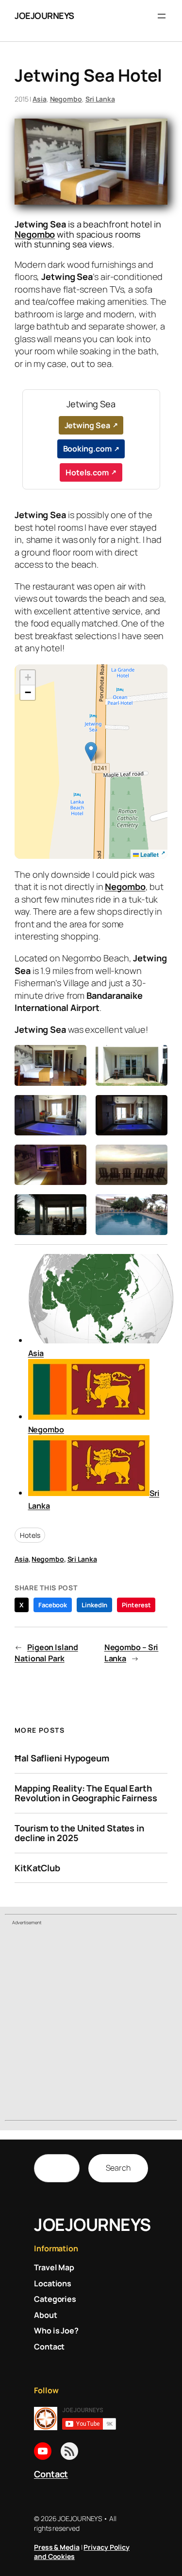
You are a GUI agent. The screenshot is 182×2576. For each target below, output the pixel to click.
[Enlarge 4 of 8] (155, 1108)
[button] (91, 752)
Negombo (66, 99)
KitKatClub (37, 1868)
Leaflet (149, 854)
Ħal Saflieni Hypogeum (62, 1758)
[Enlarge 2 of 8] (155, 1058)
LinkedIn (94, 1605)
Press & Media (57, 2547)
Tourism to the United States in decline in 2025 (79, 1833)
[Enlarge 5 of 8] (74, 1157)
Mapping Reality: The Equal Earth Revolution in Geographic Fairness (86, 1793)
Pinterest (136, 1605)
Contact (51, 2474)
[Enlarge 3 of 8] (74, 1108)
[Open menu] (162, 16)
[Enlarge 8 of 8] (155, 1207)
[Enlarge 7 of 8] (74, 1207)
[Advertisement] (91, 2024)
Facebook (53, 1605)
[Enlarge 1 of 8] (74, 1058)
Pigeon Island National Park (46, 1653)
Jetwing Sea (87, 425)
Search (118, 2168)
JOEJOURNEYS (44, 16)
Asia (40, 99)
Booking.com (87, 449)
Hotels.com (87, 472)
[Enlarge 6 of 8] (155, 1157)
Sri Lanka (100, 99)
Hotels (30, 1535)
